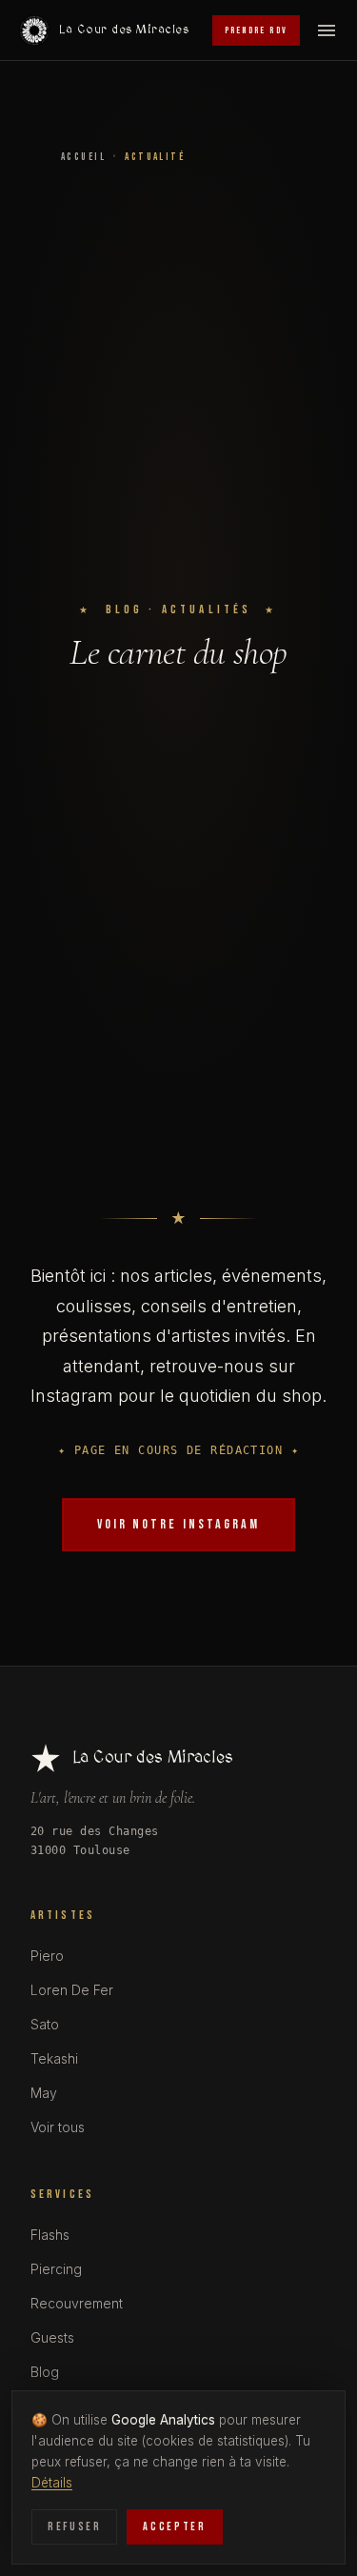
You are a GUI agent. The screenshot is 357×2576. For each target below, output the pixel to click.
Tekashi (54, 2058)
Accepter (174, 2527)
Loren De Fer (72, 1990)
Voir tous (58, 2127)
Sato (45, 2024)
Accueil (83, 157)
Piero (47, 1956)
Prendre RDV (256, 30)
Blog (45, 2372)
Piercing (56, 2269)
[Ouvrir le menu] (327, 30)
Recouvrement (77, 2303)
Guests (52, 2337)
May (44, 2093)
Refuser (74, 2527)
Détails (52, 2483)
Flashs (50, 2235)
